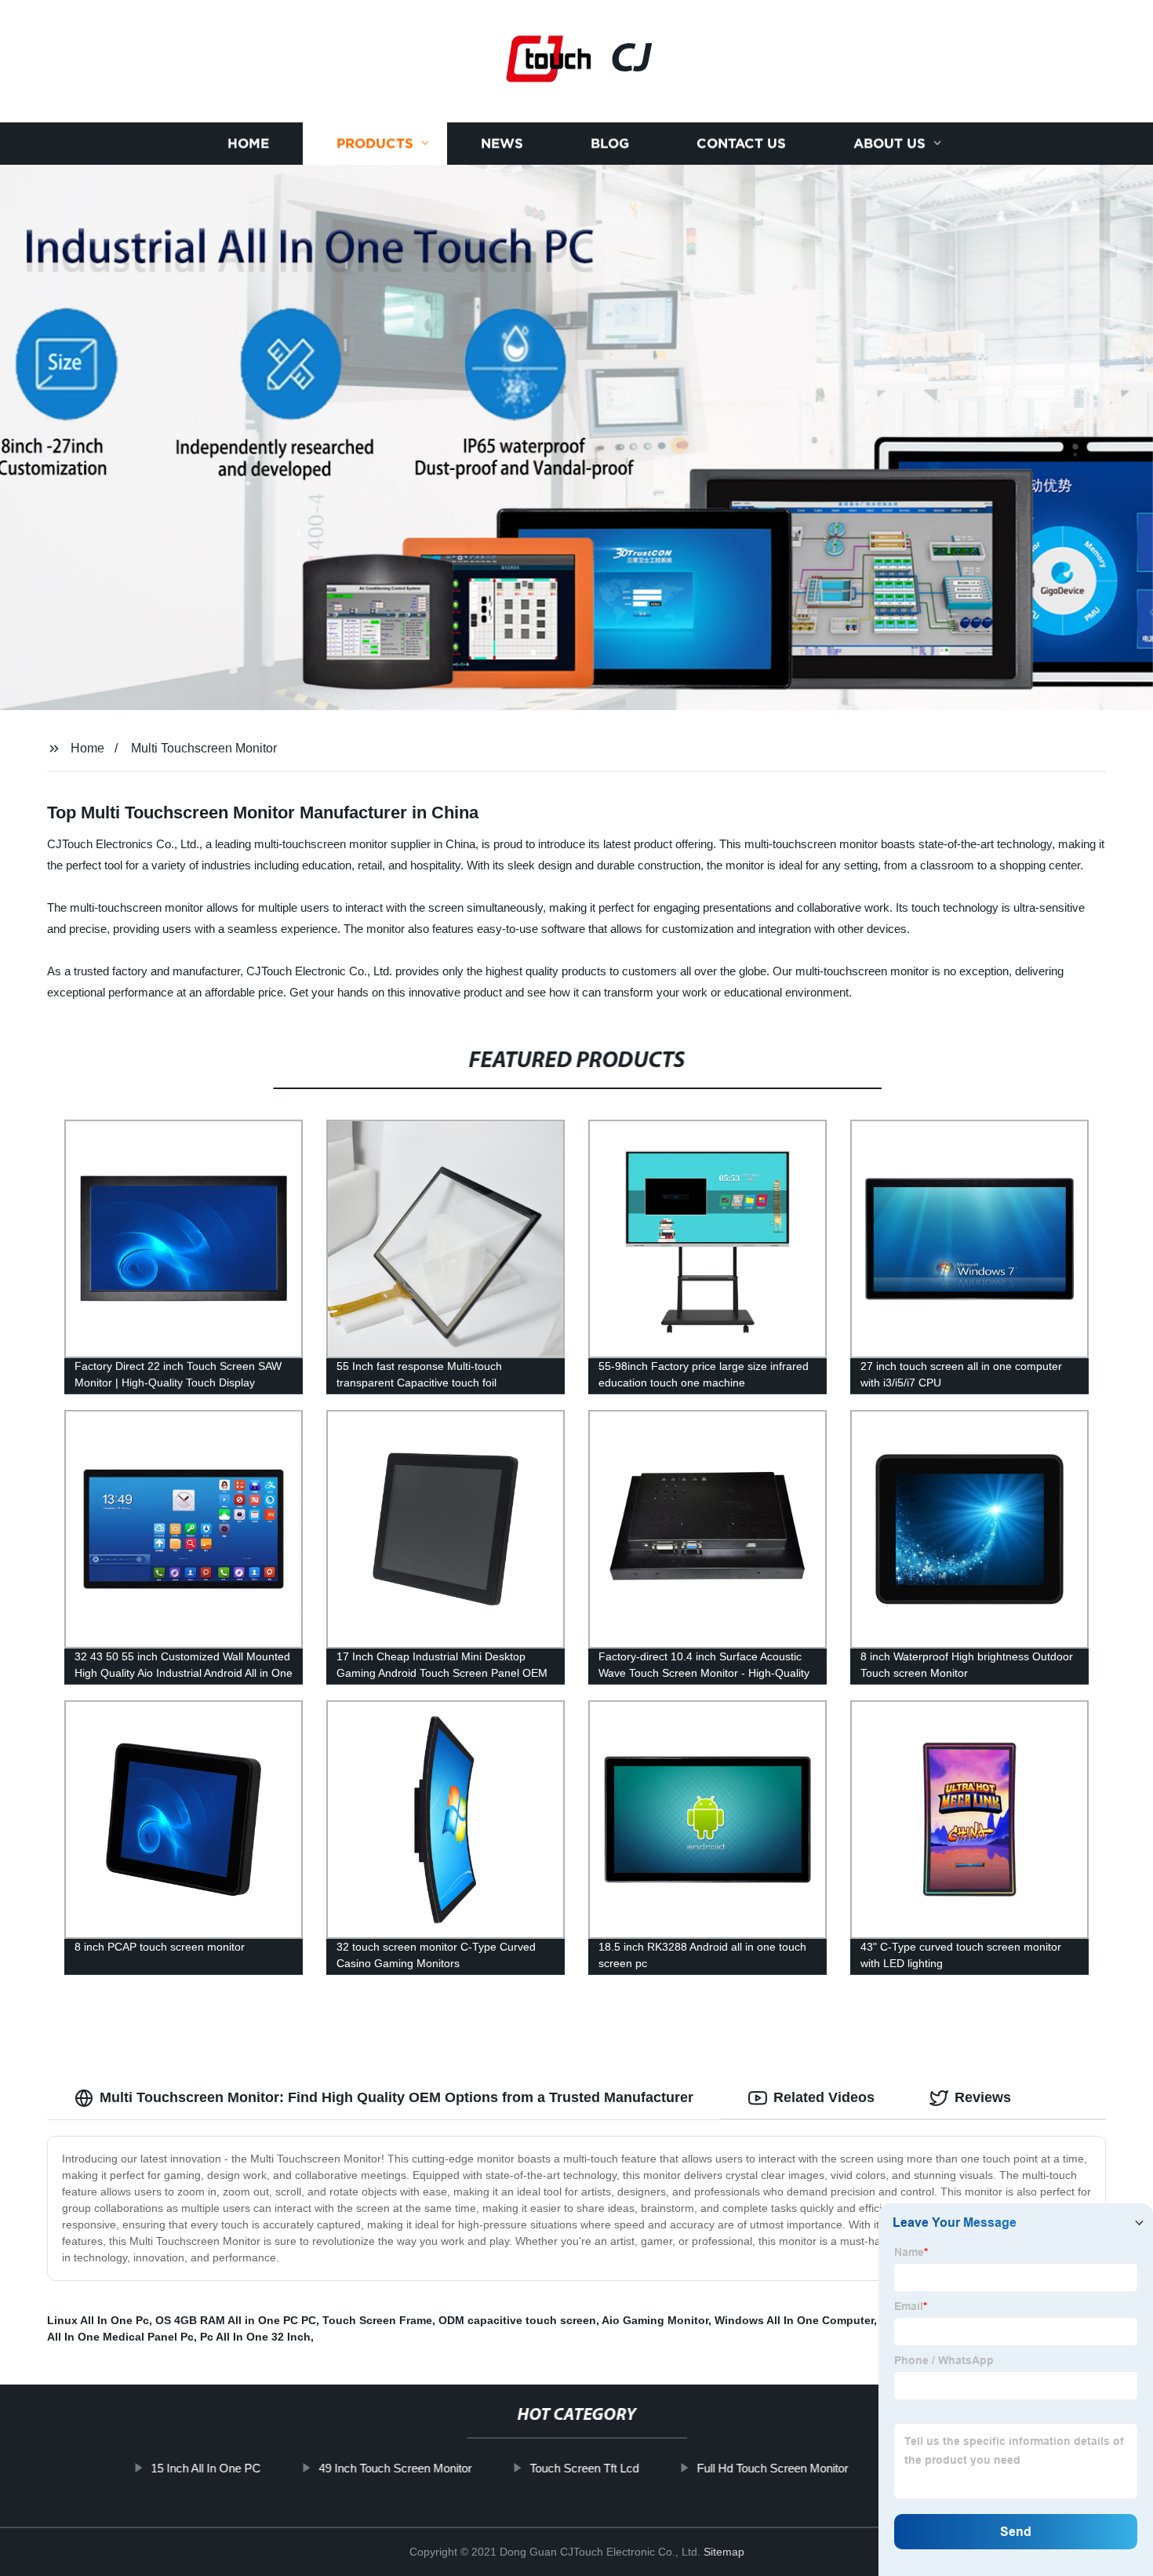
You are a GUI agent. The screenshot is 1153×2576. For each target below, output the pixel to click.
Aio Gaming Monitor (655, 2320)
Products (375, 143)
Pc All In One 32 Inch (255, 2337)
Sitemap (724, 2552)
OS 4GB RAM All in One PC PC (236, 2320)
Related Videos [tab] (824, 2097)
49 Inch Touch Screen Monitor (395, 2468)
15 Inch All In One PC (206, 2468)
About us (889, 143)
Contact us (741, 143)
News (502, 143)
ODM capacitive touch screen (517, 2320)
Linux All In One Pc (98, 2320)
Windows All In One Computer (794, 2320)
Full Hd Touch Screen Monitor (772, 2468)
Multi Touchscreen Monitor (204, 748)
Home (248, 143)
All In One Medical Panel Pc (120, 2337)
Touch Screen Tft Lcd (584, 2468)
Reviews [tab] (983, 2097)
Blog (610, 143)
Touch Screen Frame (377, 2320)
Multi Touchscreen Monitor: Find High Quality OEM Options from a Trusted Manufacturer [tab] (396, 2097)
